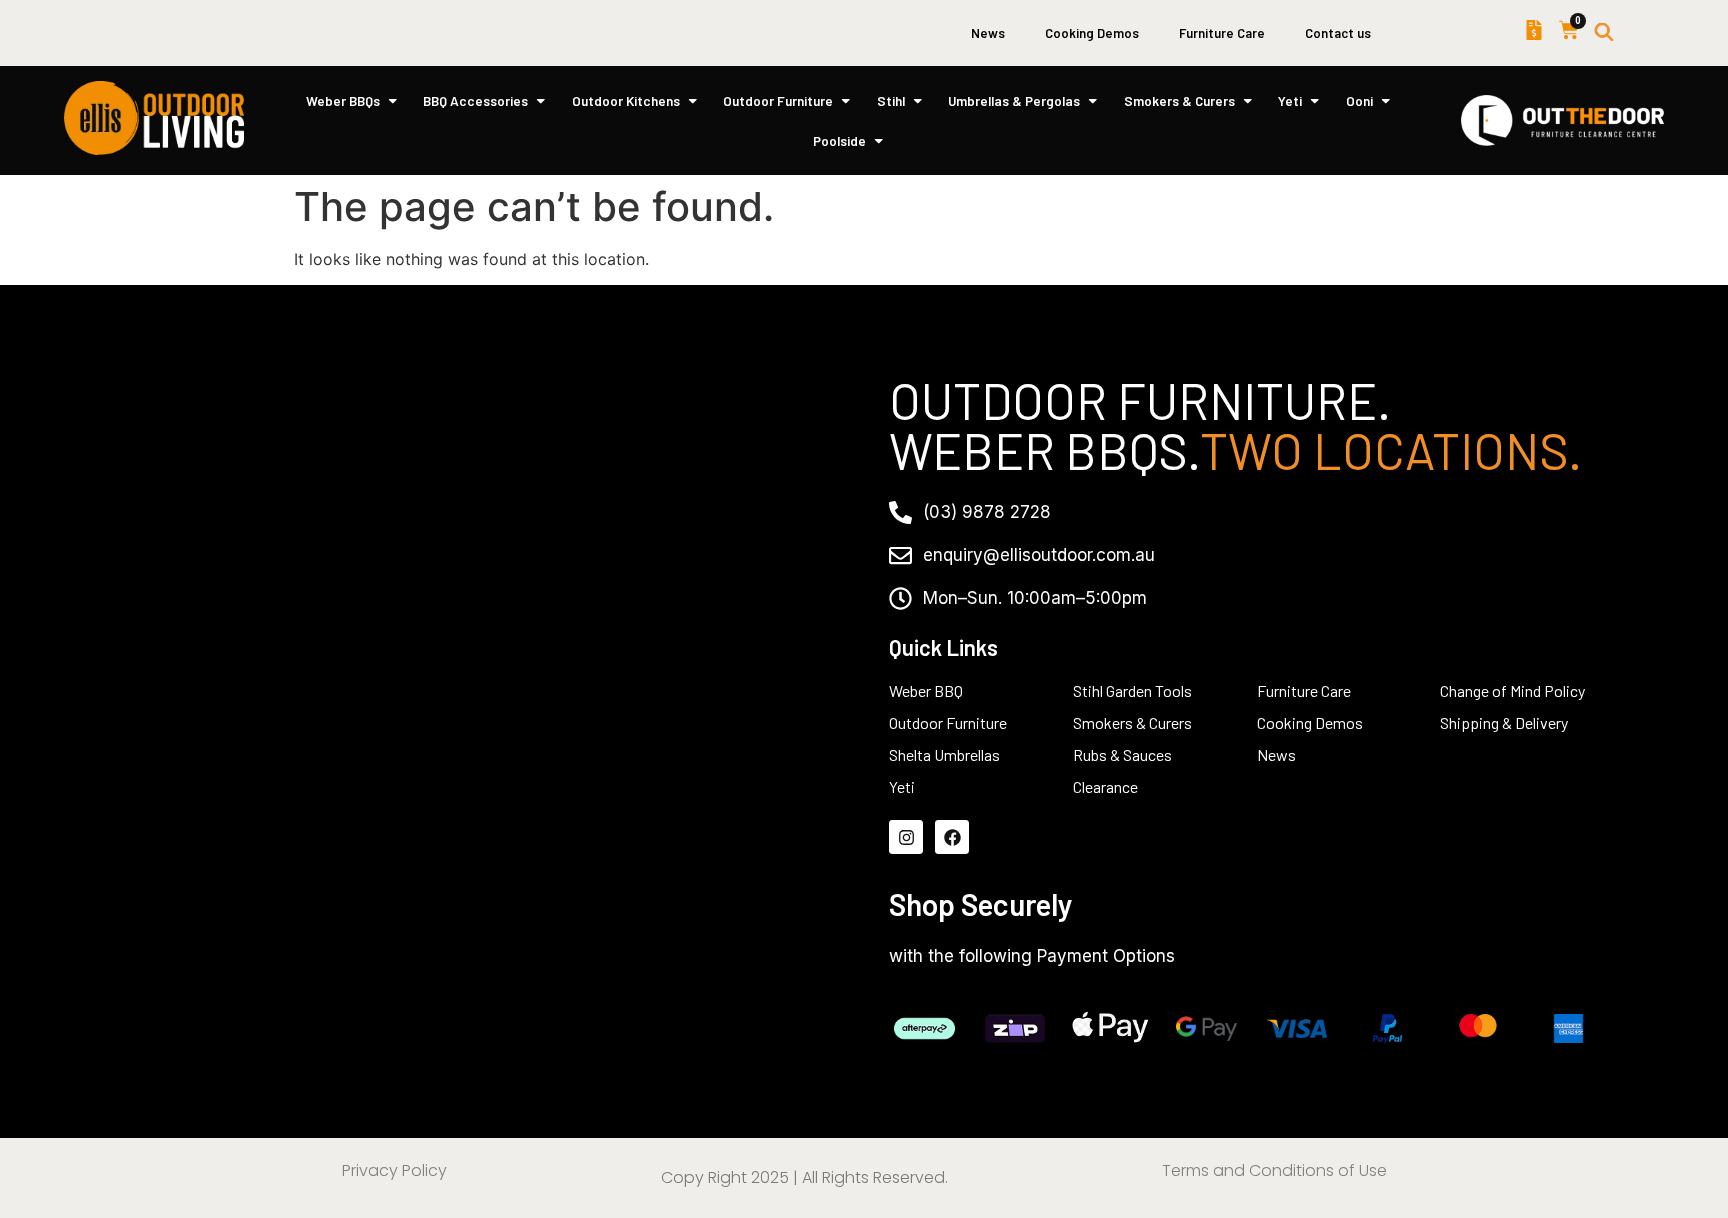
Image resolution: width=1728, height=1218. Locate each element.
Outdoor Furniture (778, 100)
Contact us (1338, 33)
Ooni (1359, 100)
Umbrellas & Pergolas (1014, 100)
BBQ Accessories (475, 100)
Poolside (839, 140)
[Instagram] (906, 837)
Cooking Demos (1092, 33)
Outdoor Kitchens (626, 100)
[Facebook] (952, 837)
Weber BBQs (343, 100)
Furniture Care (1222, 33)
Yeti (1290, 100)
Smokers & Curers (1179, 100)
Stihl (891, 100)
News (988, 33)
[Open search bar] (1604, 33)
